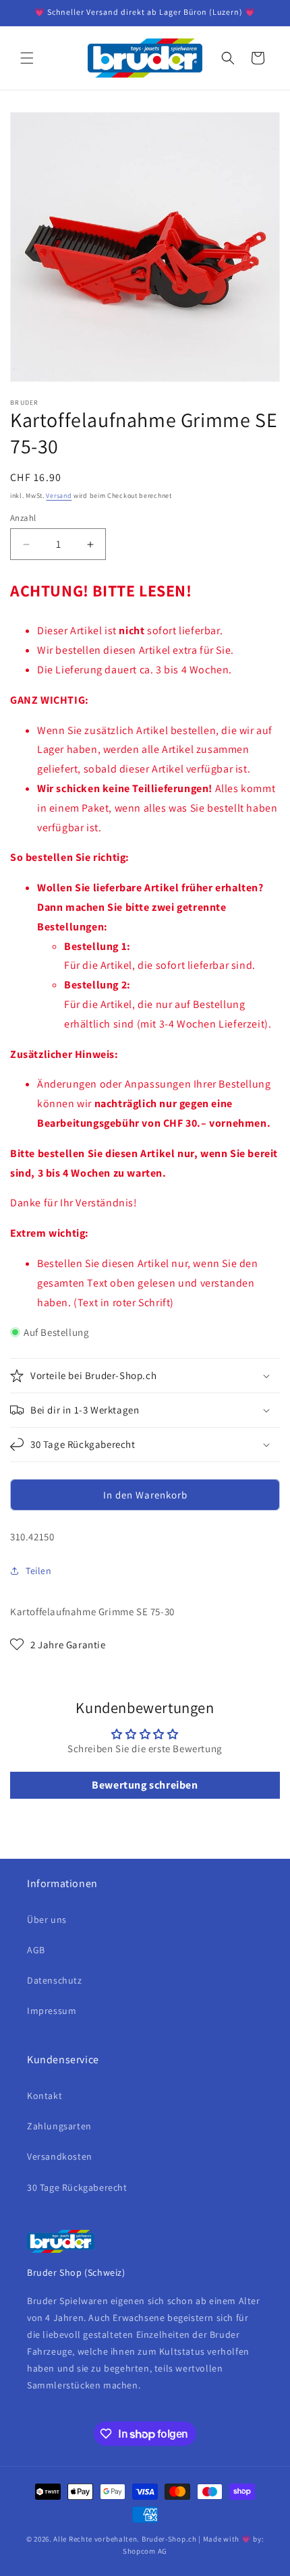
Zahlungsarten (59, 2126)
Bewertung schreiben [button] (145, 1785)
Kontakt (45, 2096)
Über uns (47, 1920)
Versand (59, 496)
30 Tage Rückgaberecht (77, 2187)
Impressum (52, 2011)
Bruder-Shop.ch (169, 2539)
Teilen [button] (39, 1571)
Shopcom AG (145, 2551)
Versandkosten (60, 2156)
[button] (27, 58)
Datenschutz (55, 1980)
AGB (36, 1950)
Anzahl (23, 518)
